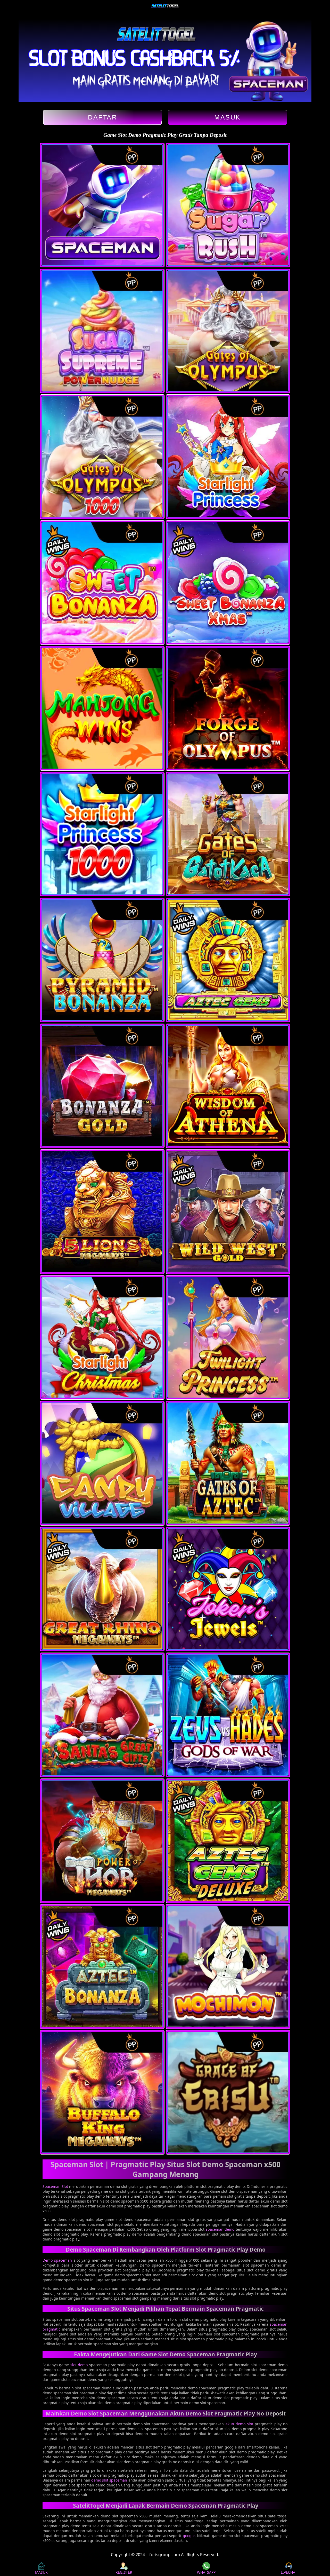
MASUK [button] (41, 2572)
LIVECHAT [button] (289, 2572)
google (189, 2536)
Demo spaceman (57, 2260)
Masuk (228, 117)
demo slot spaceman (109, 2480)
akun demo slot (240, 2424)
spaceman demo (220, 2229)
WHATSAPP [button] (206, 2572)
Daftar (102, 117)
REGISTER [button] (124, 2572)
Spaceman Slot (55, 2186)
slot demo (79, 2365)
